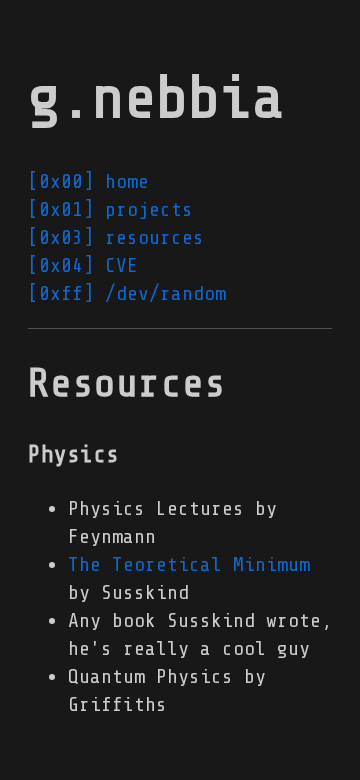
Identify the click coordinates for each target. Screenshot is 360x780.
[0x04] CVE (83, 265)
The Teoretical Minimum (189, 564)
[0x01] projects (110, 209)
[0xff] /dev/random (127, 293)
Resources (127, 383)
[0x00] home (88, 181)
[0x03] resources (116, 237)
